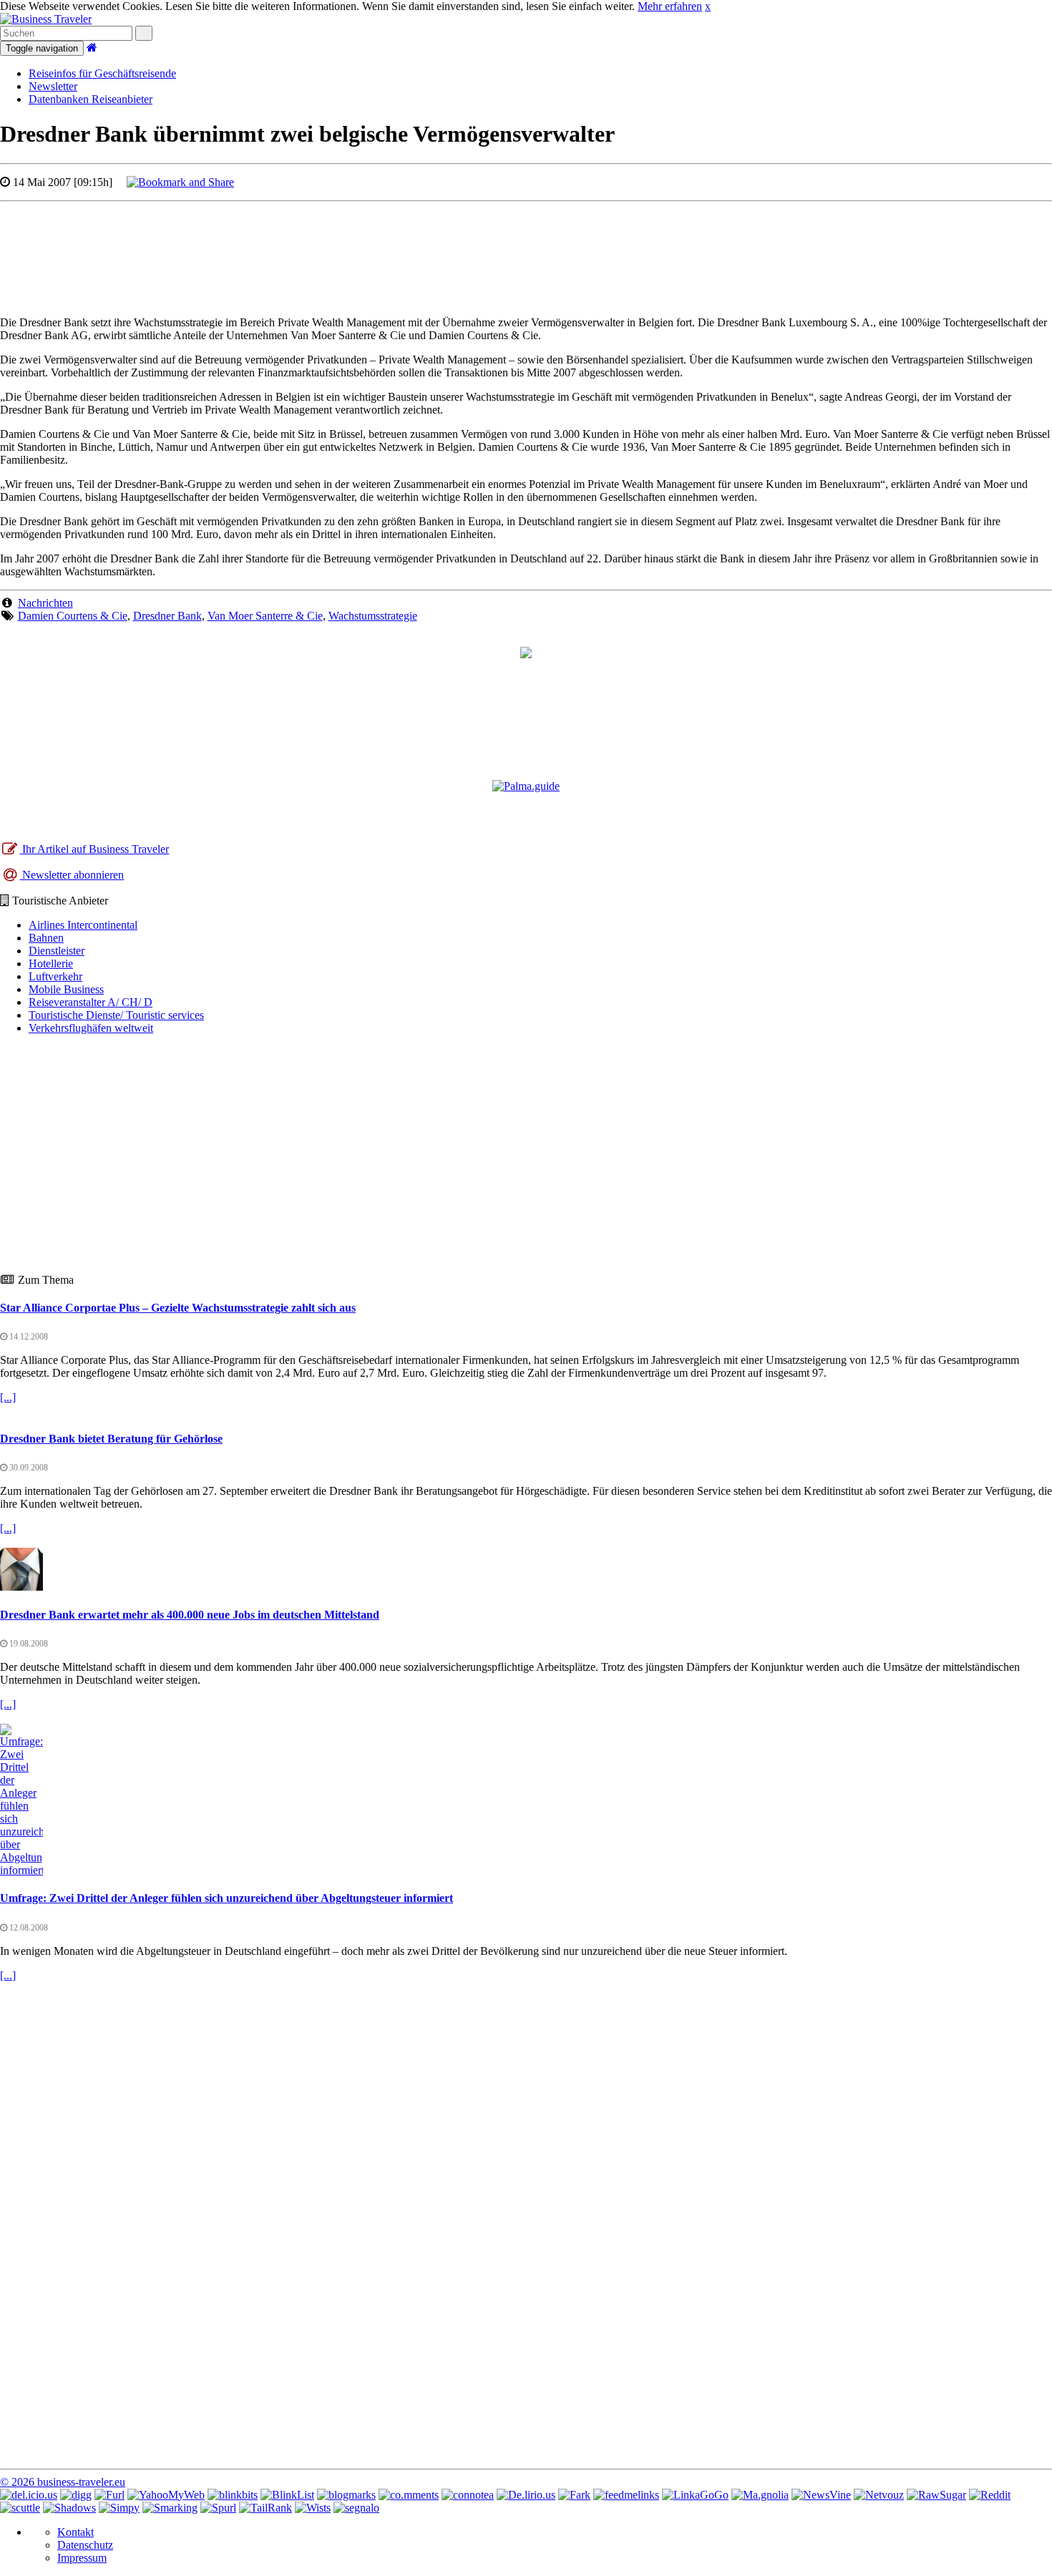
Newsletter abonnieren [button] (72, 875)
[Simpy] (119, 2508)
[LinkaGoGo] (695, 2495)
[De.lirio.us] (526, 2495)
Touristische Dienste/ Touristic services (116, 1015)
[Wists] (313, 2508)
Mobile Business (66, 989)
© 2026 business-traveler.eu (63, 2482)
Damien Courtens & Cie (73, 616)
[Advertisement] (526, 245)
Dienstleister (57, 951)
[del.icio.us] (29, 2495)
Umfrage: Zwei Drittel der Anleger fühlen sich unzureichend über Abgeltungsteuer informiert (227, 1898)
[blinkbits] (233, 2495)
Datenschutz (85, 2545)
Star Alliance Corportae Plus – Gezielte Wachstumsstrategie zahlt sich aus (178, 1308)
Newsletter (53, 86)
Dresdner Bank (167, 616)
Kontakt (76, 2532)
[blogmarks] (346, 2495)
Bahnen (46, 938)
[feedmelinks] (626, 2495)
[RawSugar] (936, 2495)
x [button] (708, 6)
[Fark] (574, 2495)
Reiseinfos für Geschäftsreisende (102, 73)
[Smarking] (170, 2508)
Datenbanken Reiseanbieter (91, 99)
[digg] (76, 2495)
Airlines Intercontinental (83, 925)
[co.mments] (409, 2495)
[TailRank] (266, 2508)
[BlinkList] (287, 2495)
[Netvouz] (879, 2495)
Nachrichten (45, 603)
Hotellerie (51, 963)
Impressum (82, 2558)
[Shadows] (69, 2508)
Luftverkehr (55, 976)
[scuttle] (20, 2508)
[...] (8, 1397)
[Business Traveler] (46, 19)
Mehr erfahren (670, 6)
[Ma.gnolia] (760, 2495)
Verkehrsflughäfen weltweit (91, 1028)
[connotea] (468, 2495)
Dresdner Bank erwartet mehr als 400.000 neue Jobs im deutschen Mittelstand (190, 1615)
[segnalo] (356, 2508)
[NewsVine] (821, 2495)
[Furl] (109, 2495)
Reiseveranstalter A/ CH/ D (91, 1002)
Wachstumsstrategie (373, 616)
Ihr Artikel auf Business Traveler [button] (94, 849)
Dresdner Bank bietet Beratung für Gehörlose (111, 1439)
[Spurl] (218, 2508)
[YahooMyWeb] (166, 2495)
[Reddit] (990, 2495)
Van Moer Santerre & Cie (265, 616)
